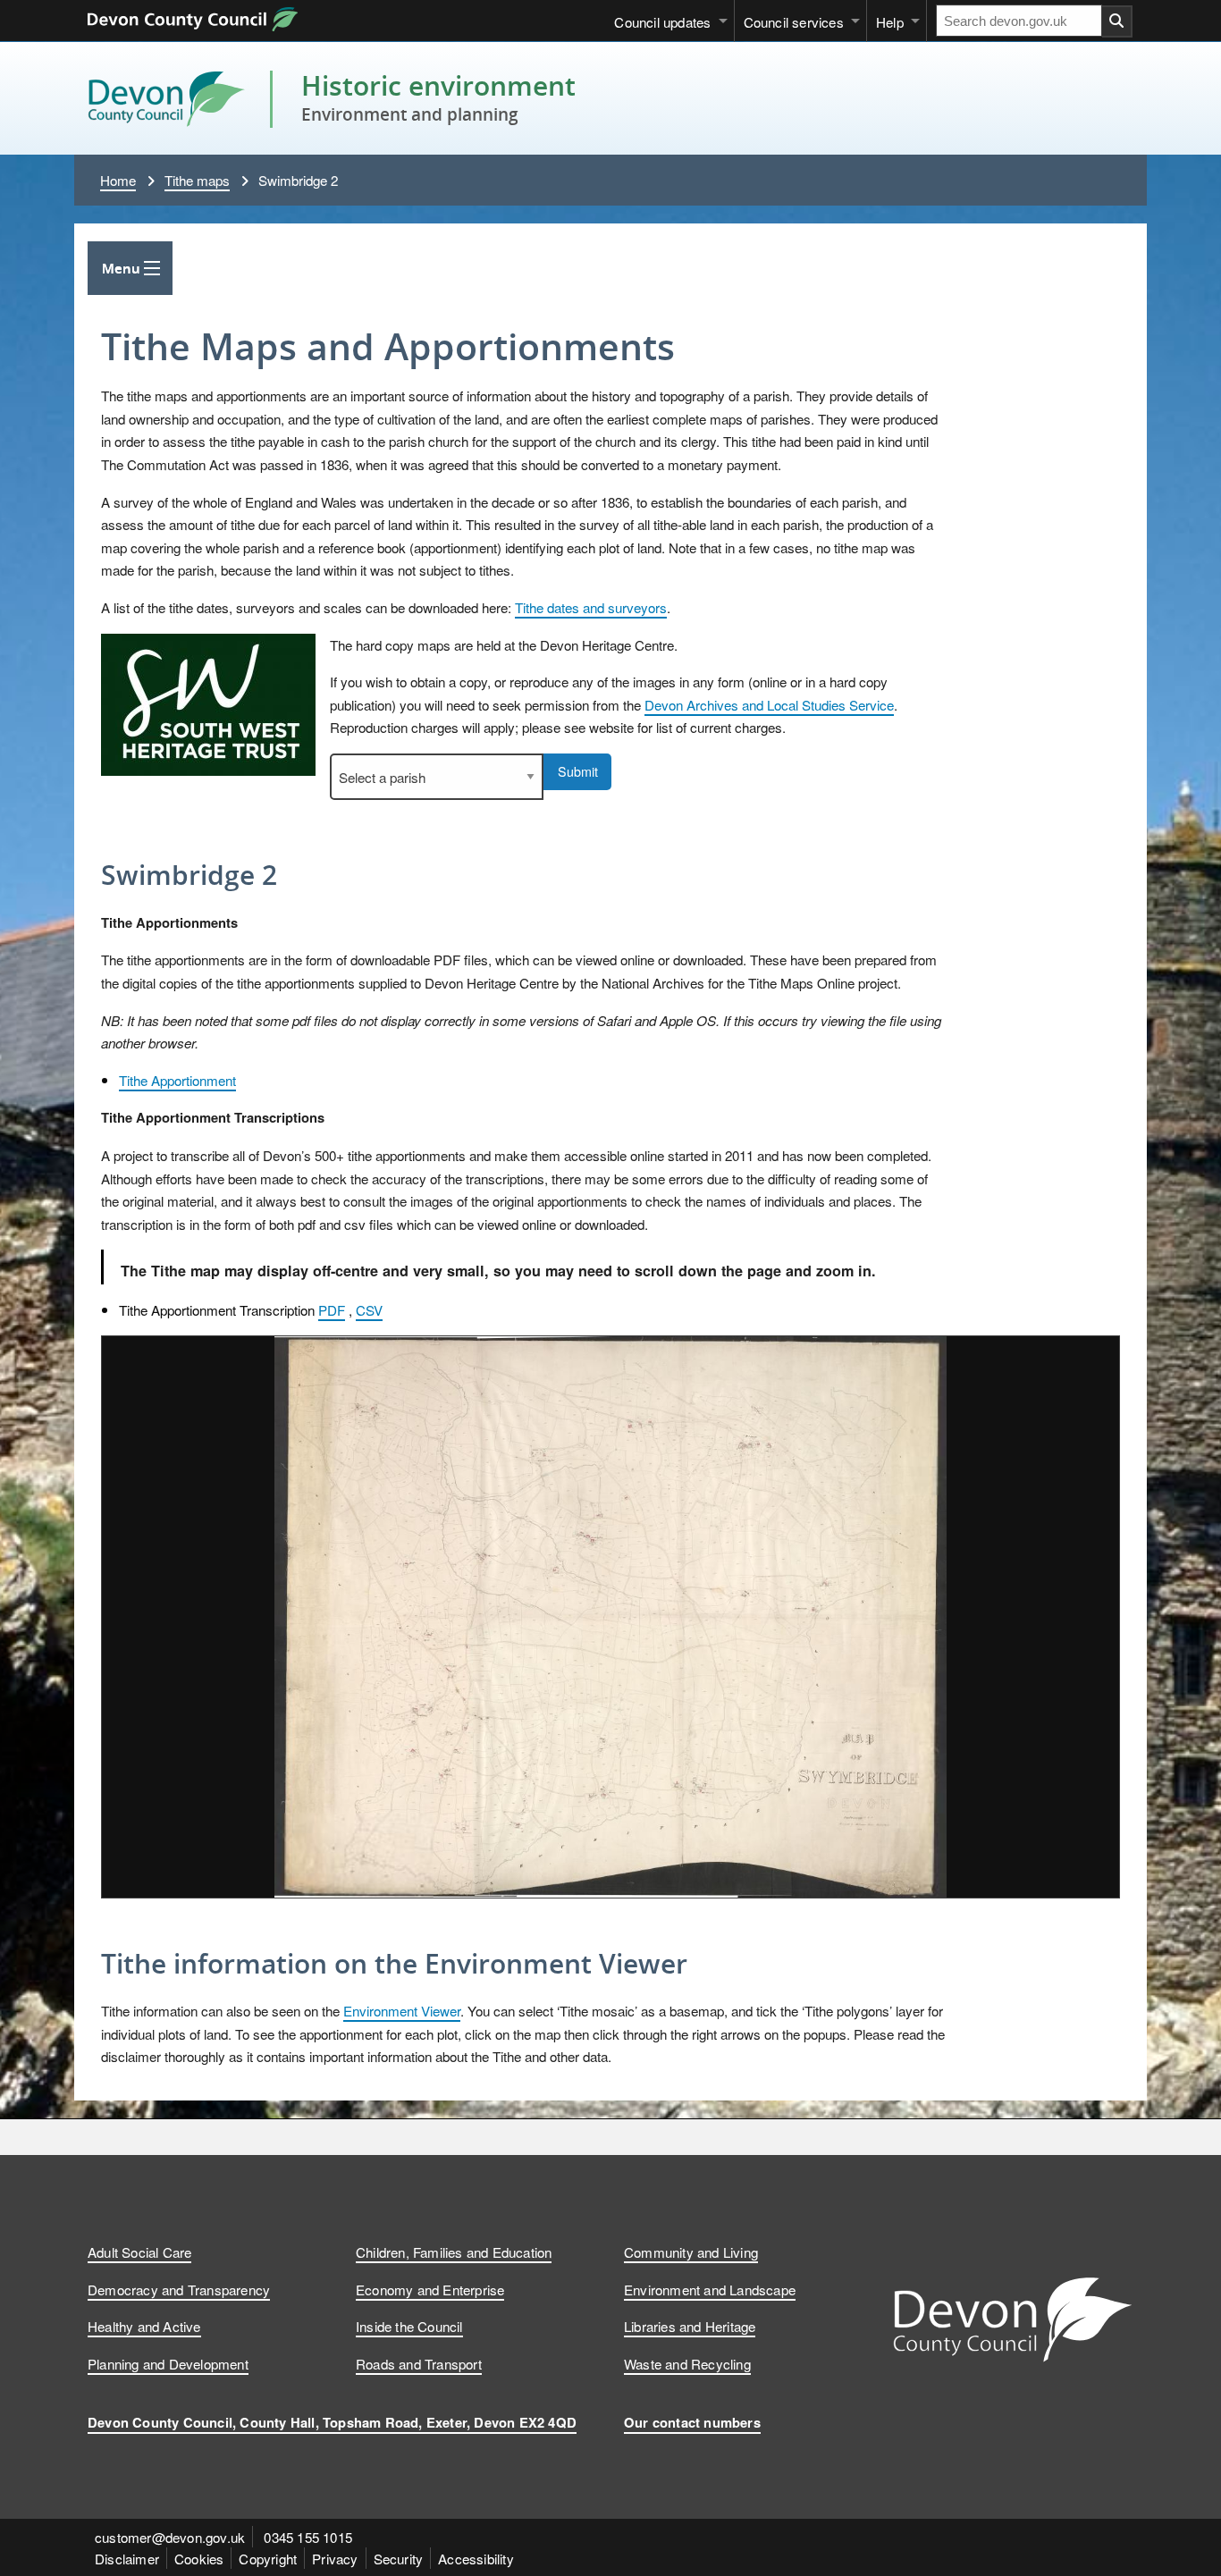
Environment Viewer (402, 2010)
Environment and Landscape (710, 2289)
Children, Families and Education (454, 2252)
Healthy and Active (144, 2326)
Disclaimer (127, 2558)
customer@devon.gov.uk (170, 2537)
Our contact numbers (692, 2422)
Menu (121, 268)
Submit (578, 771)
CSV (369, 1309)
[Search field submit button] (1117, 21)
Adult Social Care (139, 2252)
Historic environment (438, 85)
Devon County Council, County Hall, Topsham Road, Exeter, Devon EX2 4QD (332, 2422)
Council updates (662, 21)
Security (399, 2558)
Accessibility (476, 2558)
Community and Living (691, 2252)
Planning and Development (168, 2363)
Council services (794, 21)
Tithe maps (197, 180)
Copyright (268, 2558)
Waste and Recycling (687, 2363)
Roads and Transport (419, 2363)
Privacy (335, 2558)
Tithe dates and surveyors (591, 607)
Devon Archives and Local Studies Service (769, 704)
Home (118, 180)
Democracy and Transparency (179, 2289)
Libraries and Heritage (690, 2326)
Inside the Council (409, 2326)
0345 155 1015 (308, 2537)
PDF (332, 1309)
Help (890, 21)
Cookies (199, 2558)
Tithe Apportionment (177, 1080)
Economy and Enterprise (430, 2289)
